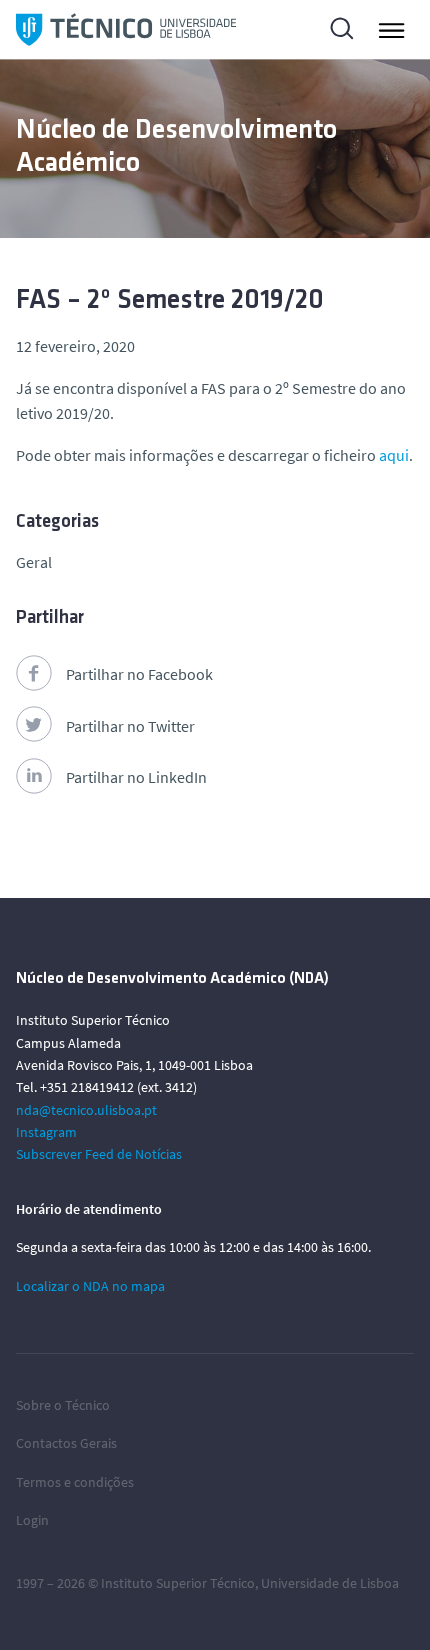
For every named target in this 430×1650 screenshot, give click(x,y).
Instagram (46, 1132)
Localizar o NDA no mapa (90, 1286)
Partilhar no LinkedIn (136, 777)
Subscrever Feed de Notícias (99, 1154)
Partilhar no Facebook (139, 674)
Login (32, 1520)
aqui (394, 455)
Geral (34, 562)
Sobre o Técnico (63, 1405)
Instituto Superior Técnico (178, 1583)
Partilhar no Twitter (130, 726)
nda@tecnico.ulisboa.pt (86, 1110)
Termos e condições (75, 1482)
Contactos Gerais (66, 1443)
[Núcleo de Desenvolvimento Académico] (126, 29)
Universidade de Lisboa (330, 1583)
